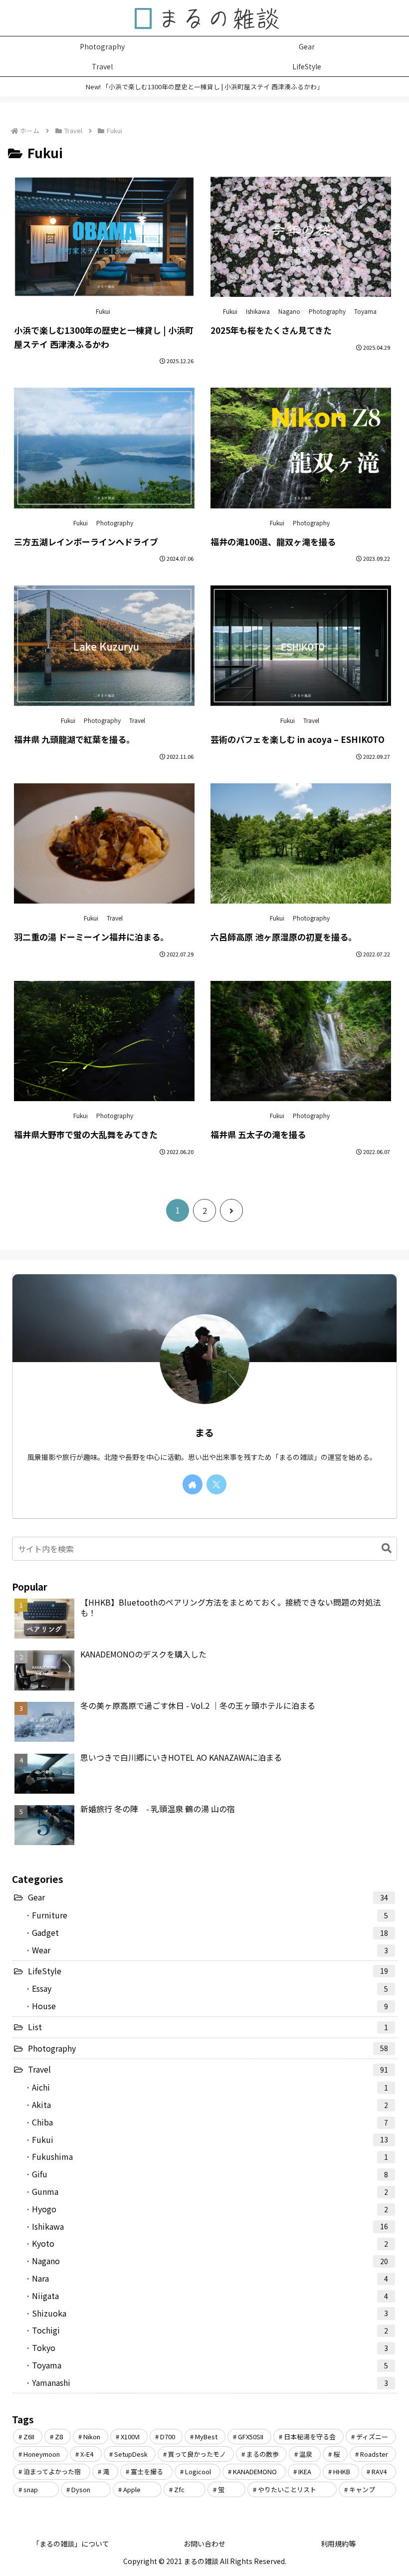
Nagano (289, 311)
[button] (382, 1548)
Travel (137, 720)
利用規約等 (338, 2544)
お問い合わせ (204, 2544)
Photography (327, 311)
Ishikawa (258, 311)
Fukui (103, 311)
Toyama (365, 311)
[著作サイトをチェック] (193, 1484)
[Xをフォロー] (216, 1484)
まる (204, 1432)
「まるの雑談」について (71, 2544)
